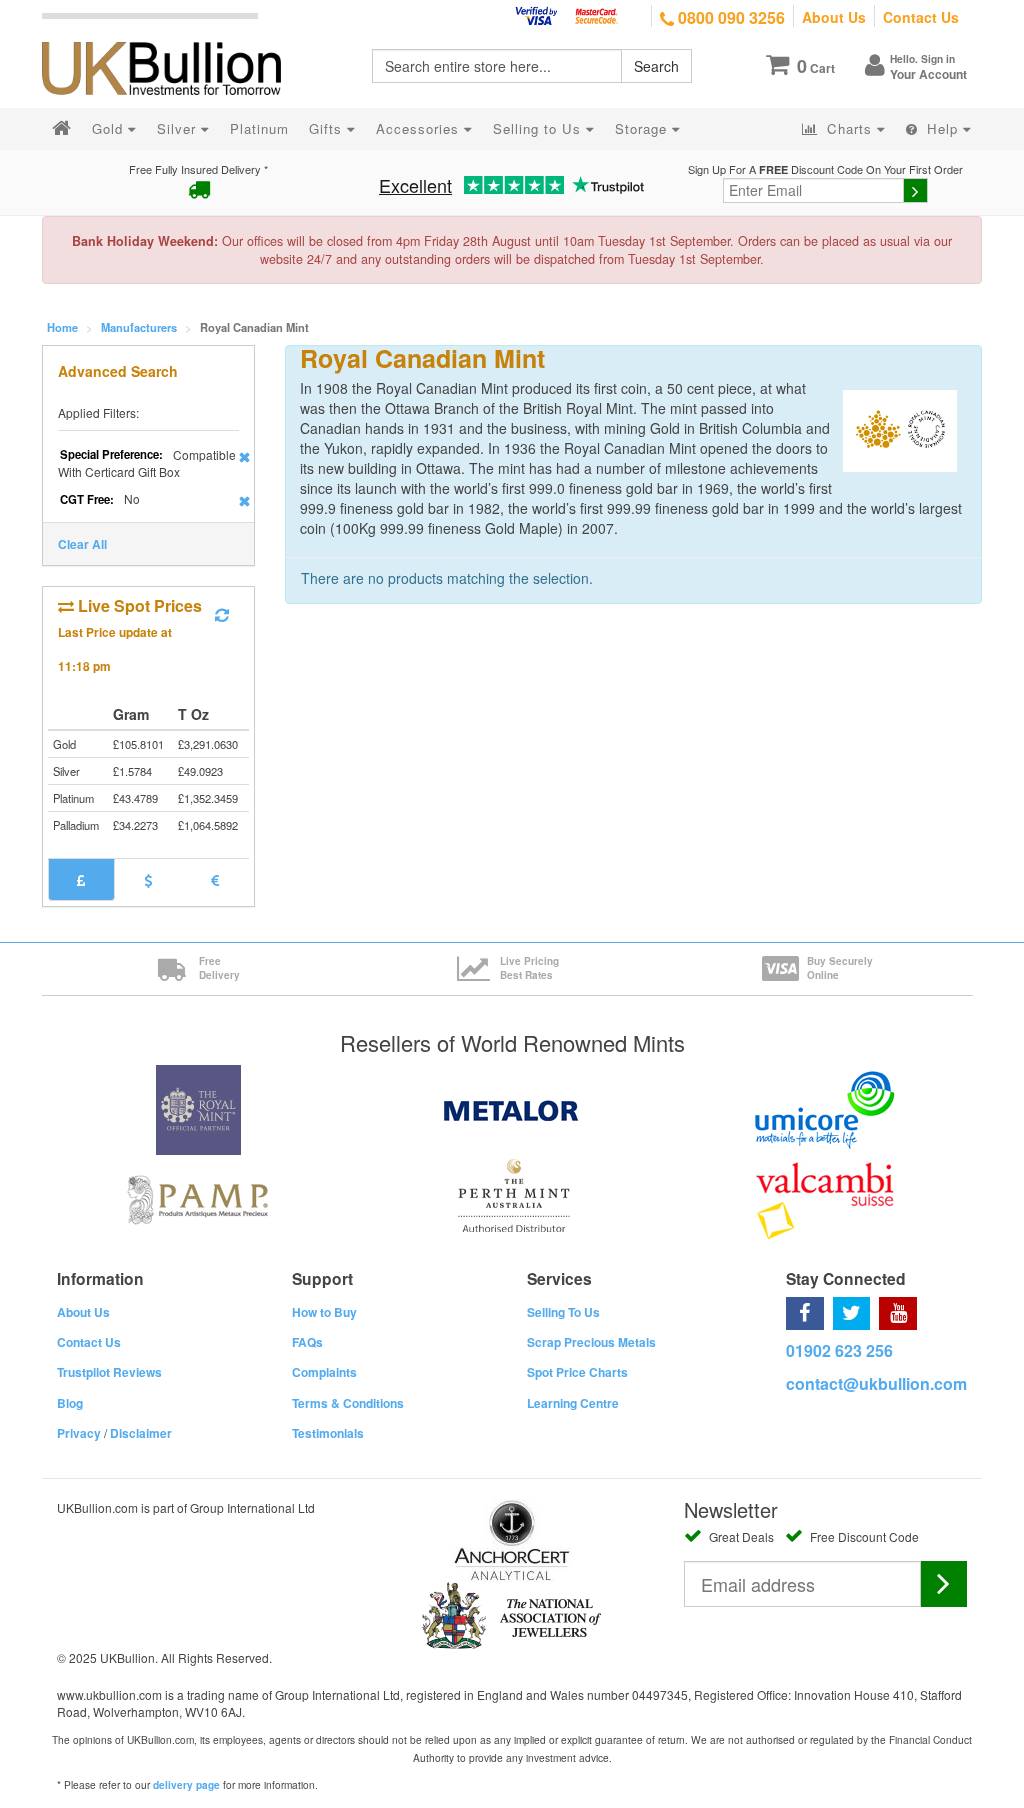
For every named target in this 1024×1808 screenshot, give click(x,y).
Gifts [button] (328, 128)
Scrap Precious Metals (591, 1342)
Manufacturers (139, 327)
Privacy (79, 1433)
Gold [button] (110, 128)
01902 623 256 (839, 1350)
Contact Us (921, 17)
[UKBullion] (174, 36)
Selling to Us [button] (539, 128)
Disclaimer (141, 1433)
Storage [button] (643, 128)
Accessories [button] (420, 128)
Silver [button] (179, 128)
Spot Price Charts (577, 1372)
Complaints (324, 1372)
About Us (834, 17)
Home (62, 327)
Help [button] (942, 128)
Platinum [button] (259, 128)
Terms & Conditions (348, 1403)
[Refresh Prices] (222, 615)
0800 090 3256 (729, 17)
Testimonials (328, 1433)
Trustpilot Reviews (109, 1372)
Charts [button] (849, 128)
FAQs (307, 1342)
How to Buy (324, 1312)
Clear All (82, 544)
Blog (70, 1403)
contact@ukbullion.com (876, 1383)
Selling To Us (563, 1312)
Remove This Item (244, 457)
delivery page (186, 1785)
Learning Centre (573, 1403)
